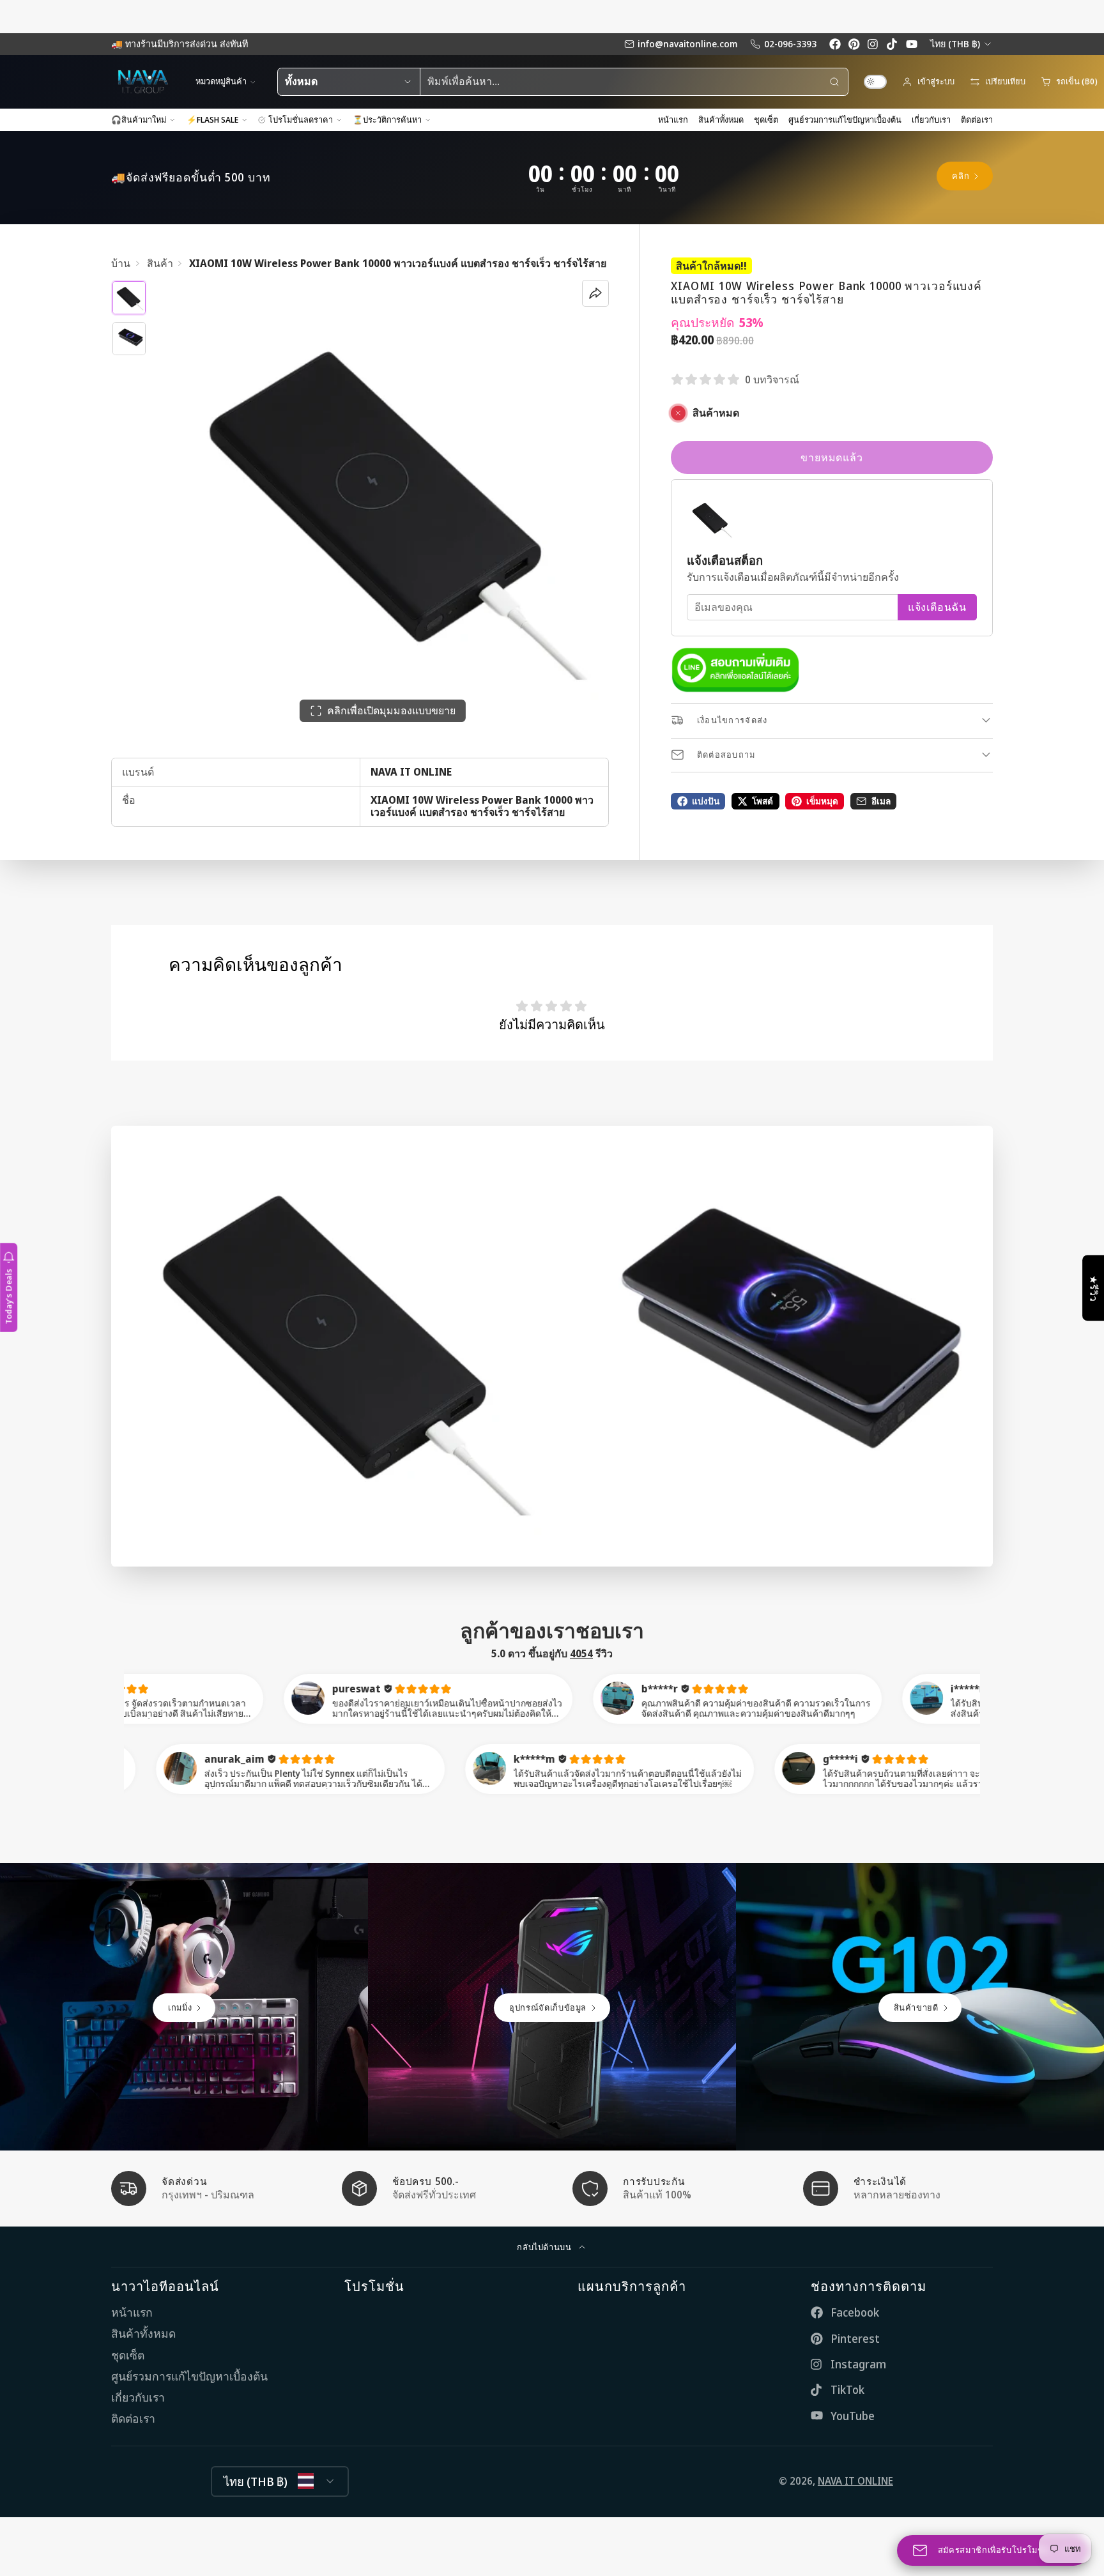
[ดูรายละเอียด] (735, 670)
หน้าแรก (673, 119)
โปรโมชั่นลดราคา (301, 119)
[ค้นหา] (834, 82)
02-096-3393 (790, 44)
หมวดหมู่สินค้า (221, 81)
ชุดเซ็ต (766, 119)
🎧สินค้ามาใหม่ (139, 119)
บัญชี (928, 82)
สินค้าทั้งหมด (721, 119)
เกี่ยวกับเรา (931, 119)
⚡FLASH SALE (212, 119)
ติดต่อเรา (977, 119)
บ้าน (121, 264)
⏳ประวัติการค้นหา (387, 119)
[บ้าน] (143, 82)
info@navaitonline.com (687, 44)
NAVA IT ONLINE (855, 2481)
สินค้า (160, 264)
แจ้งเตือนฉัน (937, 607)
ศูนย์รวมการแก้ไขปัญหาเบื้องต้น (845, 119)
